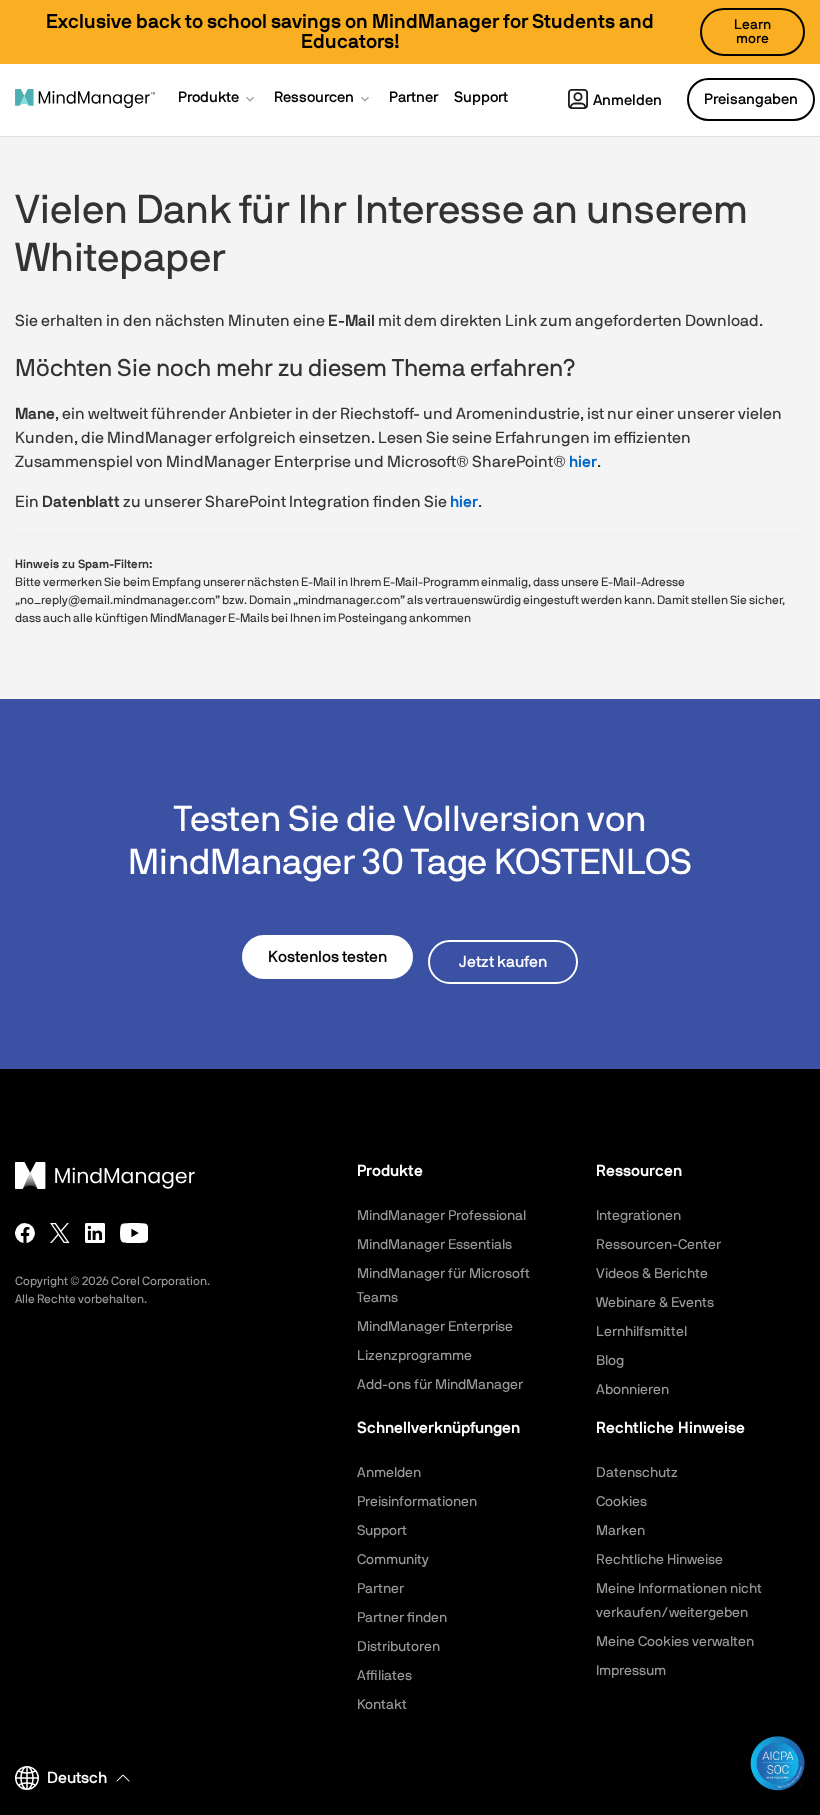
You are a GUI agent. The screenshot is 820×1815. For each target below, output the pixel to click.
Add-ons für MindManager (440, 1385)
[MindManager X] (60, 1233)
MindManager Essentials (434, 1245)
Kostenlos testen (327, 957)
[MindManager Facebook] (25, 1233)
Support (382, 1531)
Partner (380, 1589)
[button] (218, 100)
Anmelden (627, 100)
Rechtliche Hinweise (659, 1560)
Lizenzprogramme (414, 1356)
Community (393, 1560)
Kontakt (382, 1705)
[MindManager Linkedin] (95, 1233)
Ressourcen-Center (658, 1245)
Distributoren (398, 1647)
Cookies (621, 1502)
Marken (620, 1531)
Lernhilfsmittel (641, 1332)
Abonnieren (632, 1390)
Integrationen (638, 1216)
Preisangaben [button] (751, 99)
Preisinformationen (417, 1502)
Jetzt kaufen (503, 962)
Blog (610, 1361)
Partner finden (402, 1618)
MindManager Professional (441, 1216)
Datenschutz (637, 1473)
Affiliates (384, 1676)
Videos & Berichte (652, 1274)
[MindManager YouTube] (134, 1233)
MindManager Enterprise (435, 1327)
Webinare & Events (655, 1303)
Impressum (631, 1671)
